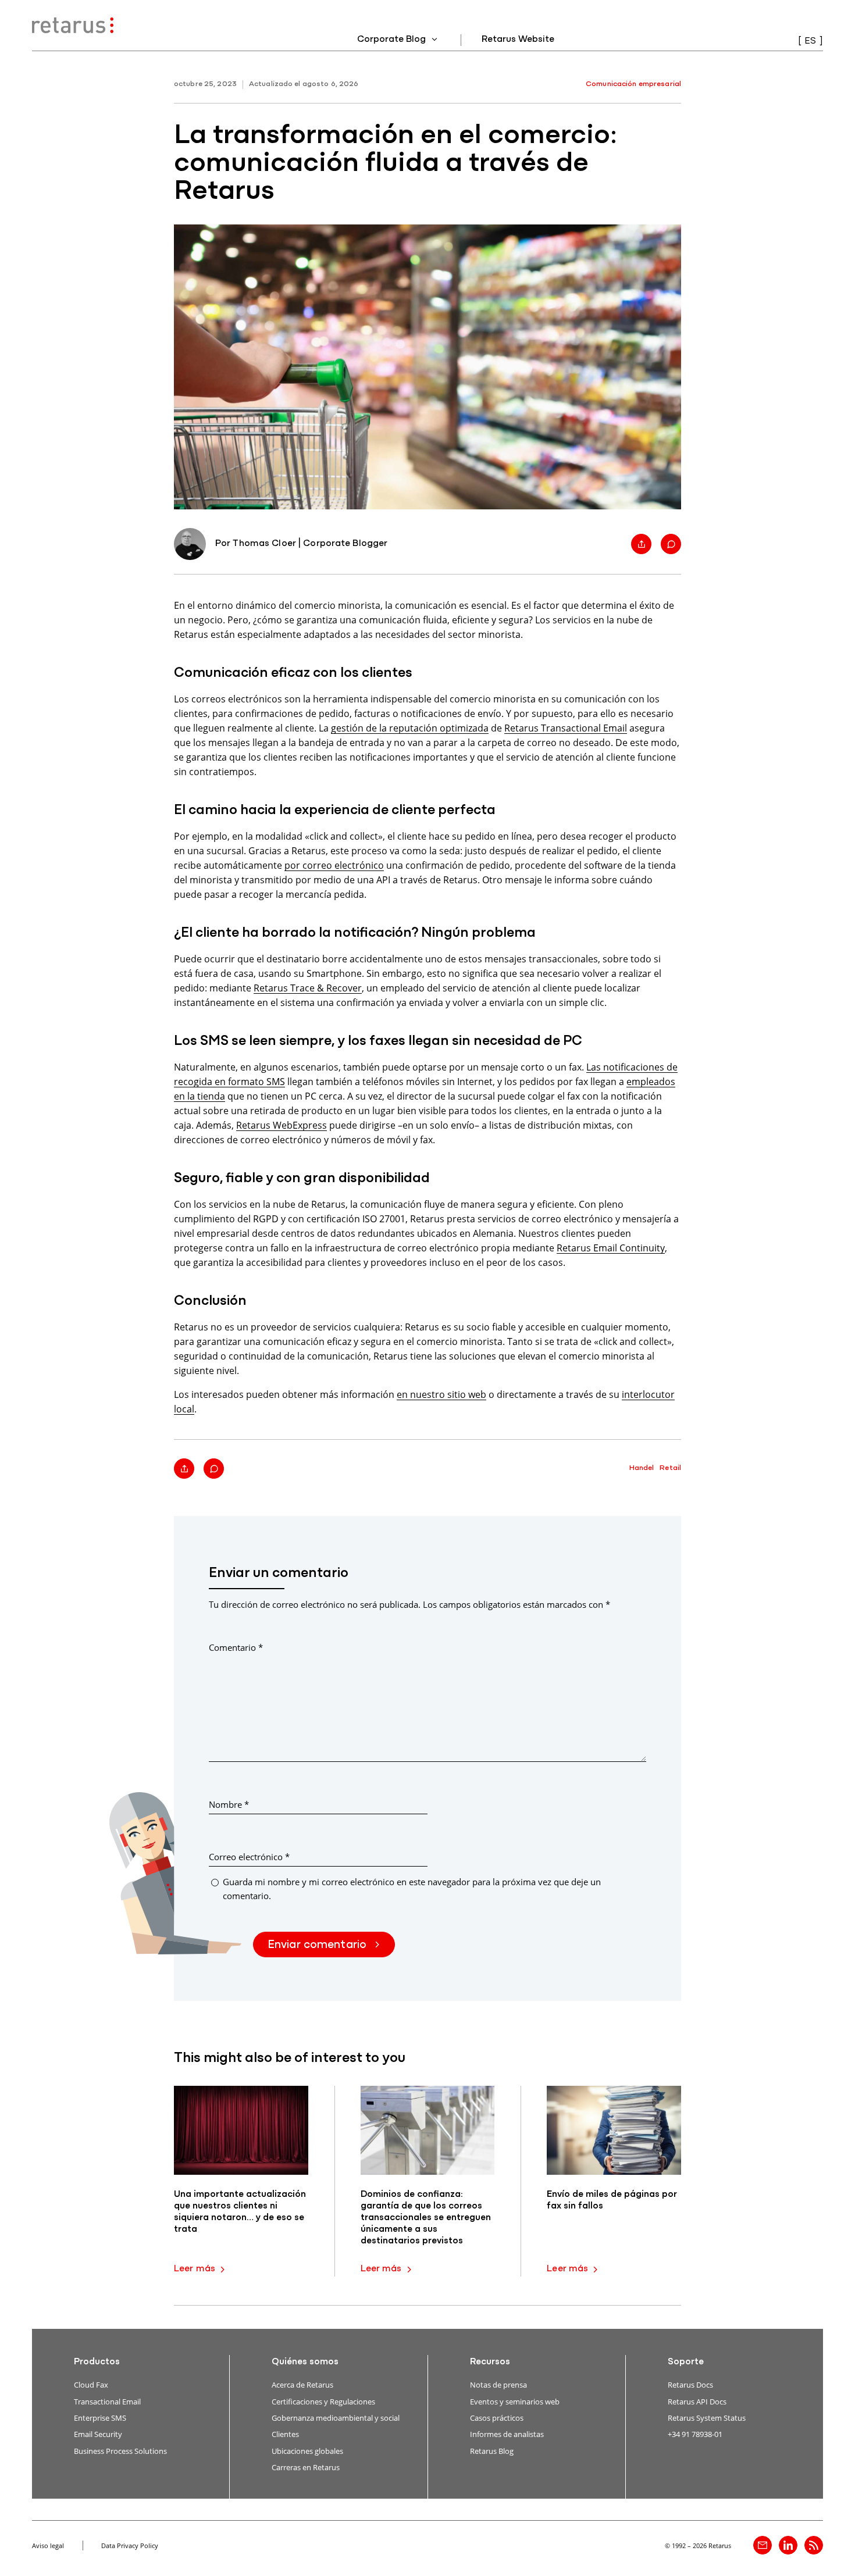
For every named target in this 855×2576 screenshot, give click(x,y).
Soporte (686, 2362)
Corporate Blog (393, 40)
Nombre (229, 1804)
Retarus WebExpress (282, 1125)
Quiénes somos (305, 2362)
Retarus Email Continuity (611, 1248)
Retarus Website (518, 40)
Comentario (236, 1647)
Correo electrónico (249, 1857)
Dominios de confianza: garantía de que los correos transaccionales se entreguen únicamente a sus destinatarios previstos (426, 2218)
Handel (642, 1468)
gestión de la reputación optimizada (410, 728)
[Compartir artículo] (641, 544)
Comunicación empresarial (633, 84)
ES (810, 41)
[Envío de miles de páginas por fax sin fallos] (614, 2130)
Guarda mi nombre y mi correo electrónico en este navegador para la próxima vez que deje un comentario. (412, 1888)
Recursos (490, 2362)
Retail (670, 1468)
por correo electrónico (334, 865)
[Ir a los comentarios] (671, 544)
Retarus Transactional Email (566, 728)
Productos (97, 2362)
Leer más (195, 2269)
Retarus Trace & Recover (308, 988)
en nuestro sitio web (441, 1394)
